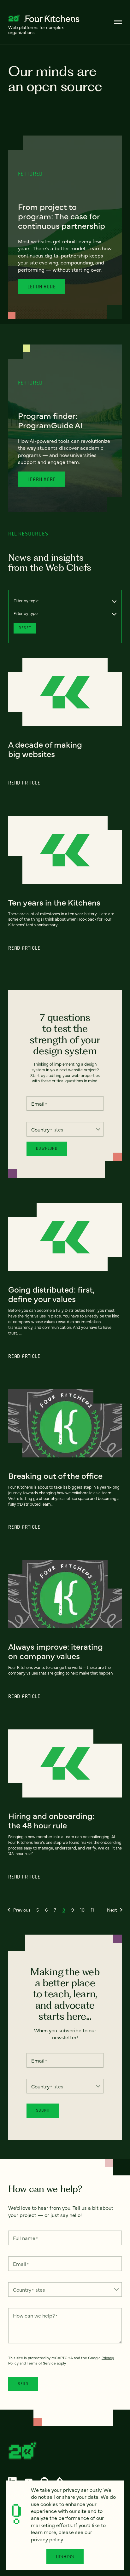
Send (23, 2384)
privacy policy (47, 2539)
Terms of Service (41, 2363)
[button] (19, 1910)
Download (47, 1148)
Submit (43, 2110)
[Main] (118, 22)
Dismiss (65, 2556)
